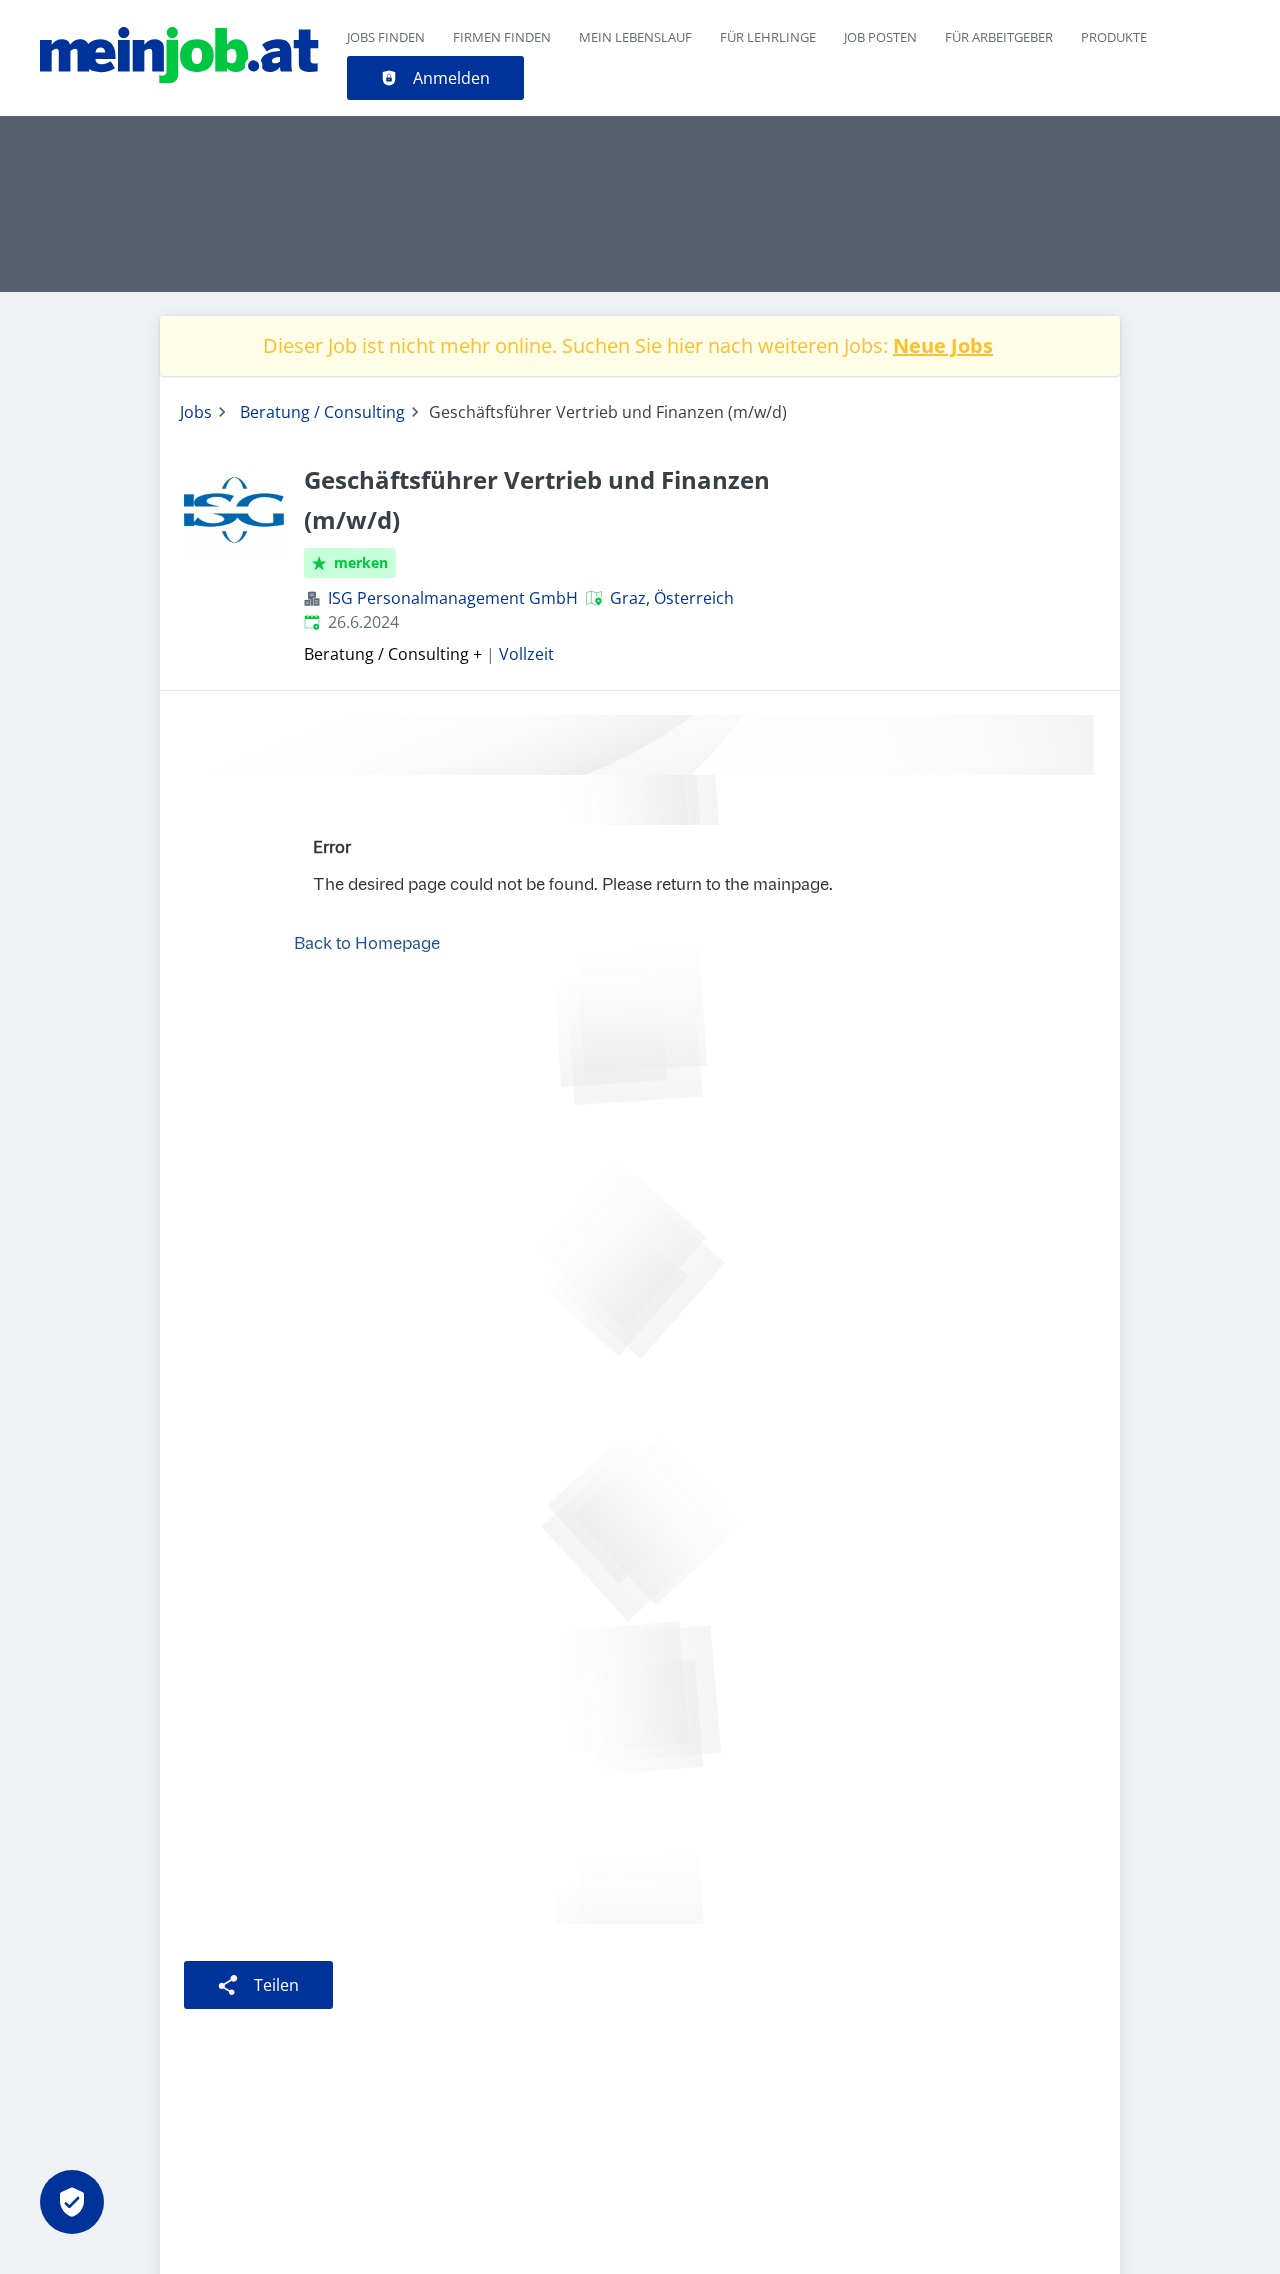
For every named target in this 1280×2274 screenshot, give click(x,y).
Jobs (196, 412)
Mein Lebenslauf (635, 37)
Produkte (1114, 37)
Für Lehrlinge (768, 37)
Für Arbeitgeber (999, 37)
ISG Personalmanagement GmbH (453, 598)
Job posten (880, 37)
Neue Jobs (943, 345)
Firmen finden (502, 37)
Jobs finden (386, 37)
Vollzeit (526, 654)
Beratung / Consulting (322, 412)
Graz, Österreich (672, 598)
